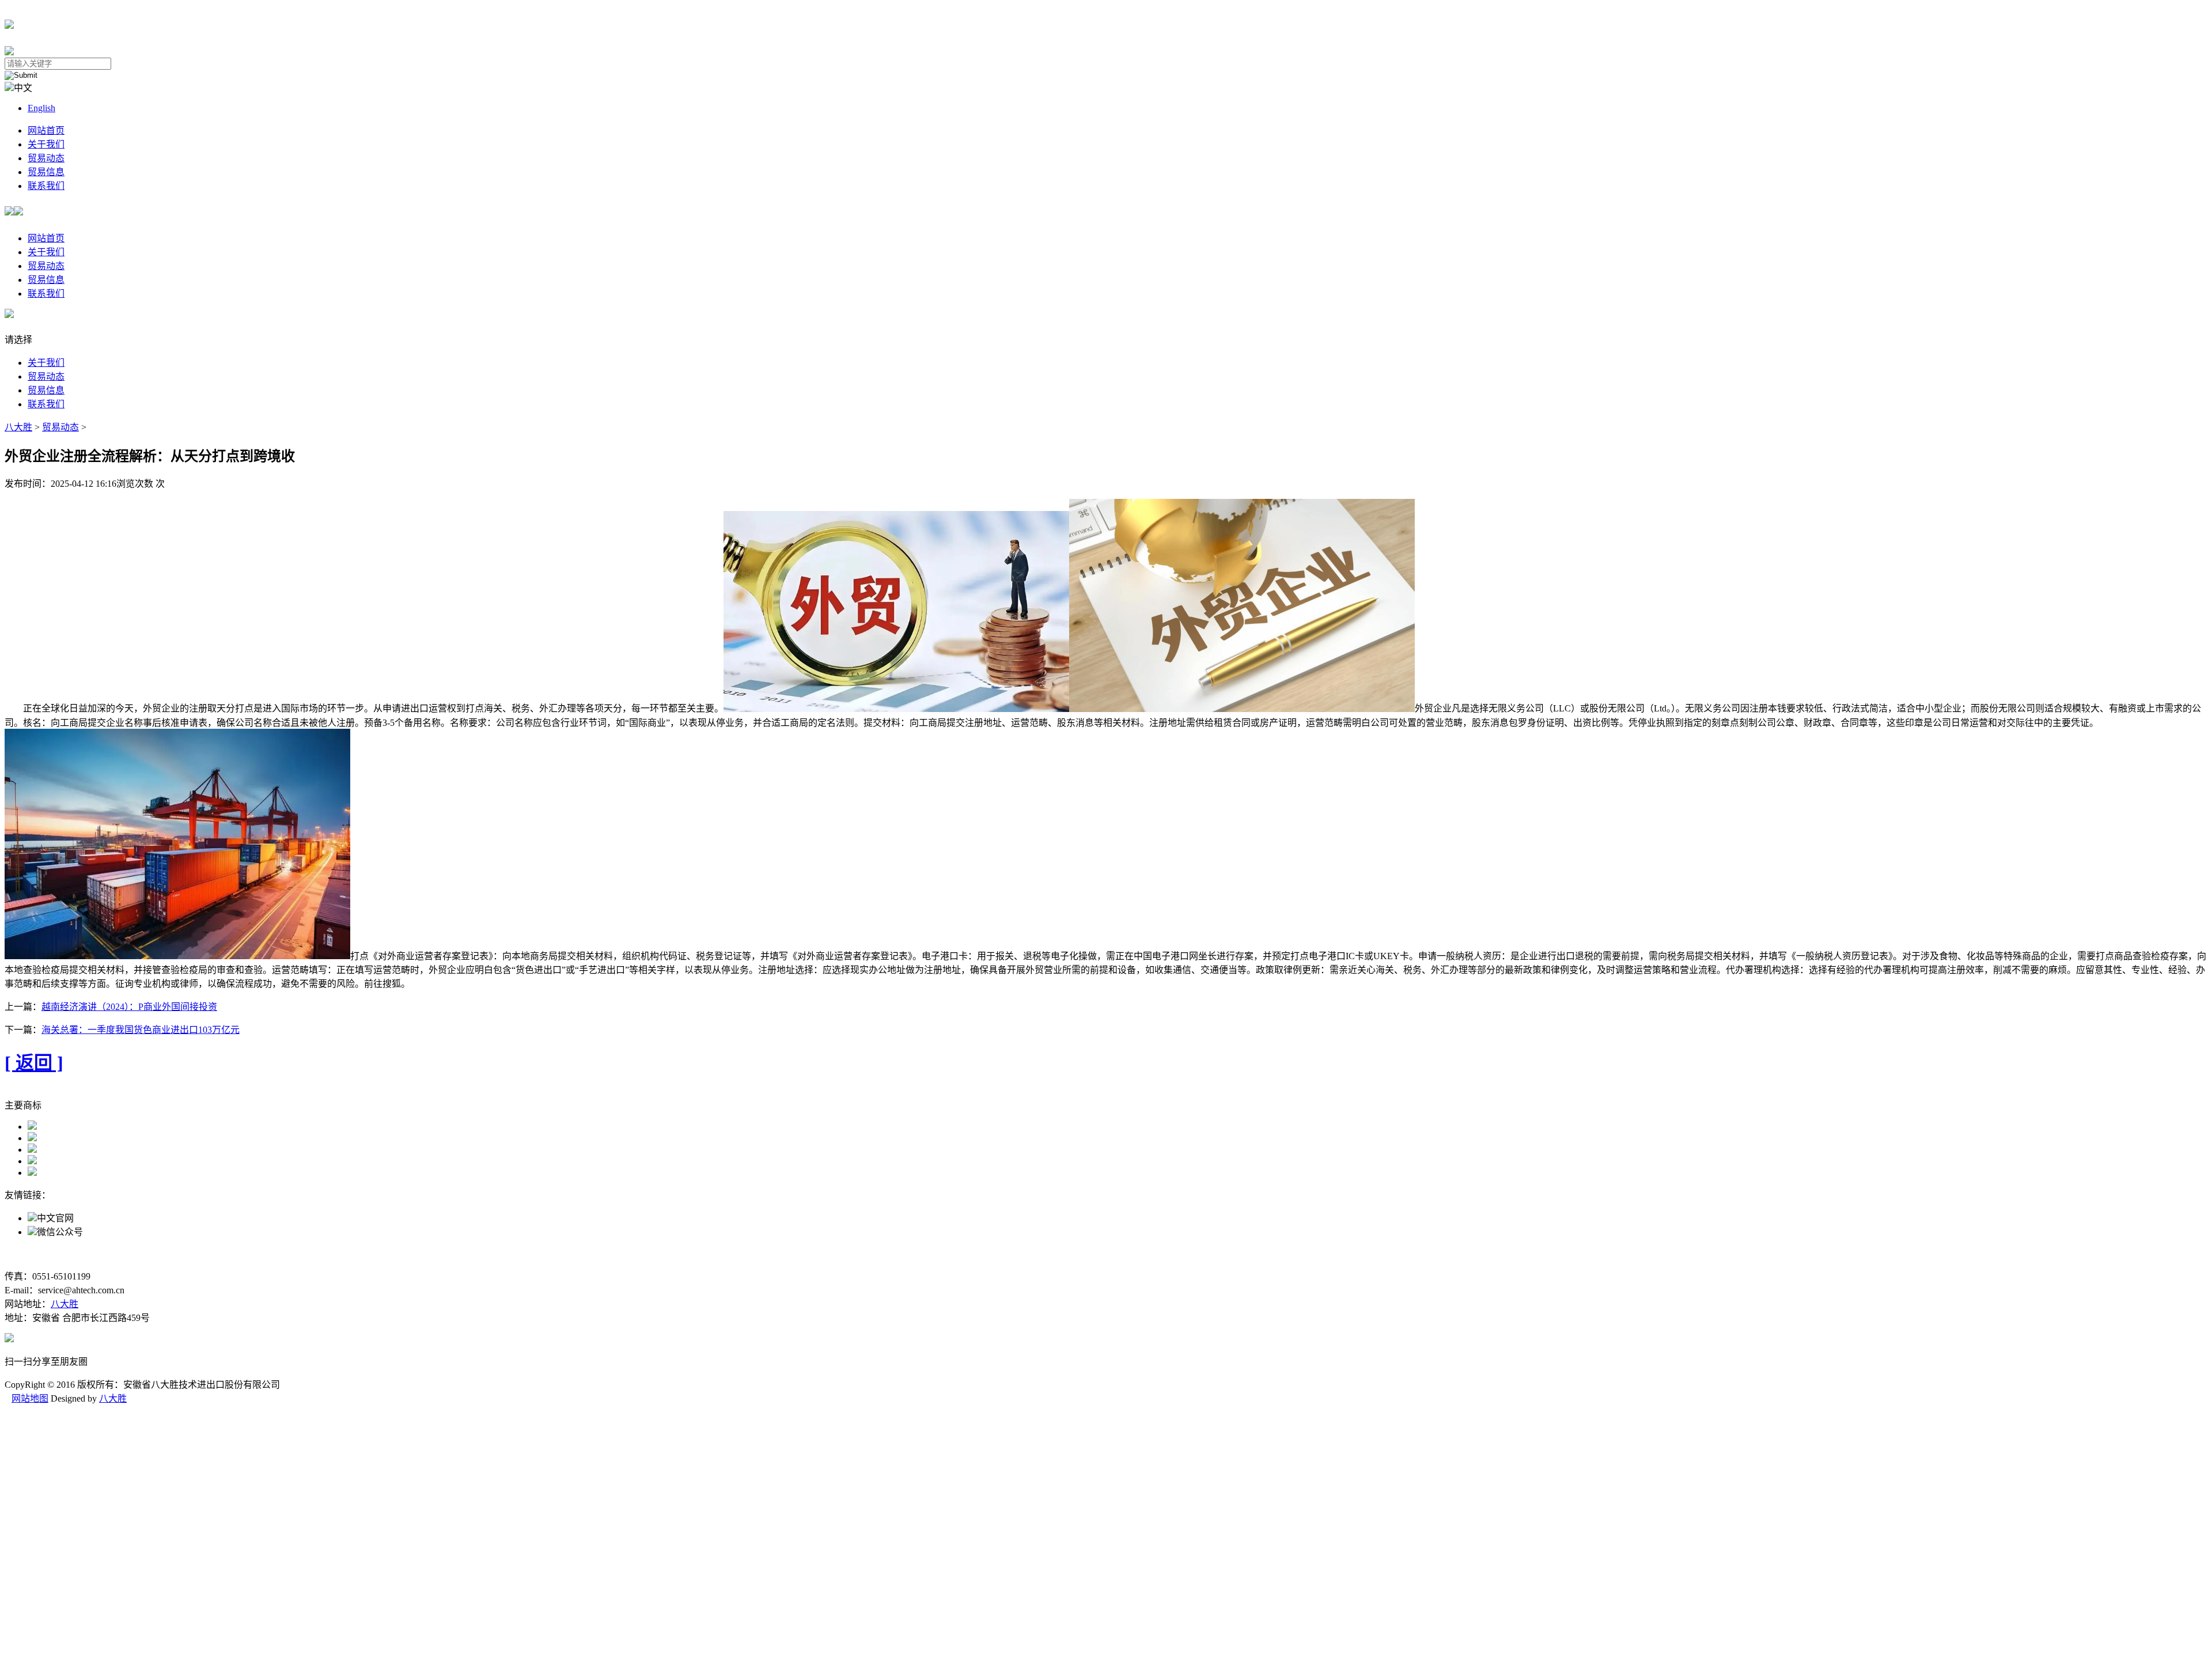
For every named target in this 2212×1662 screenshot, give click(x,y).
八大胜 (18, 427)
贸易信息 (46, 172)
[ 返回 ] (34, 1063)
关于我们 (46, 144)
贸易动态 (46, 158)
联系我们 (46, 186)
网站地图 (30, 1398)
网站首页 (46, 130)
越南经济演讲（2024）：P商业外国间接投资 (129, 1007)
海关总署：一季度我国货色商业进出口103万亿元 (141, 1030)
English (41, 108)
